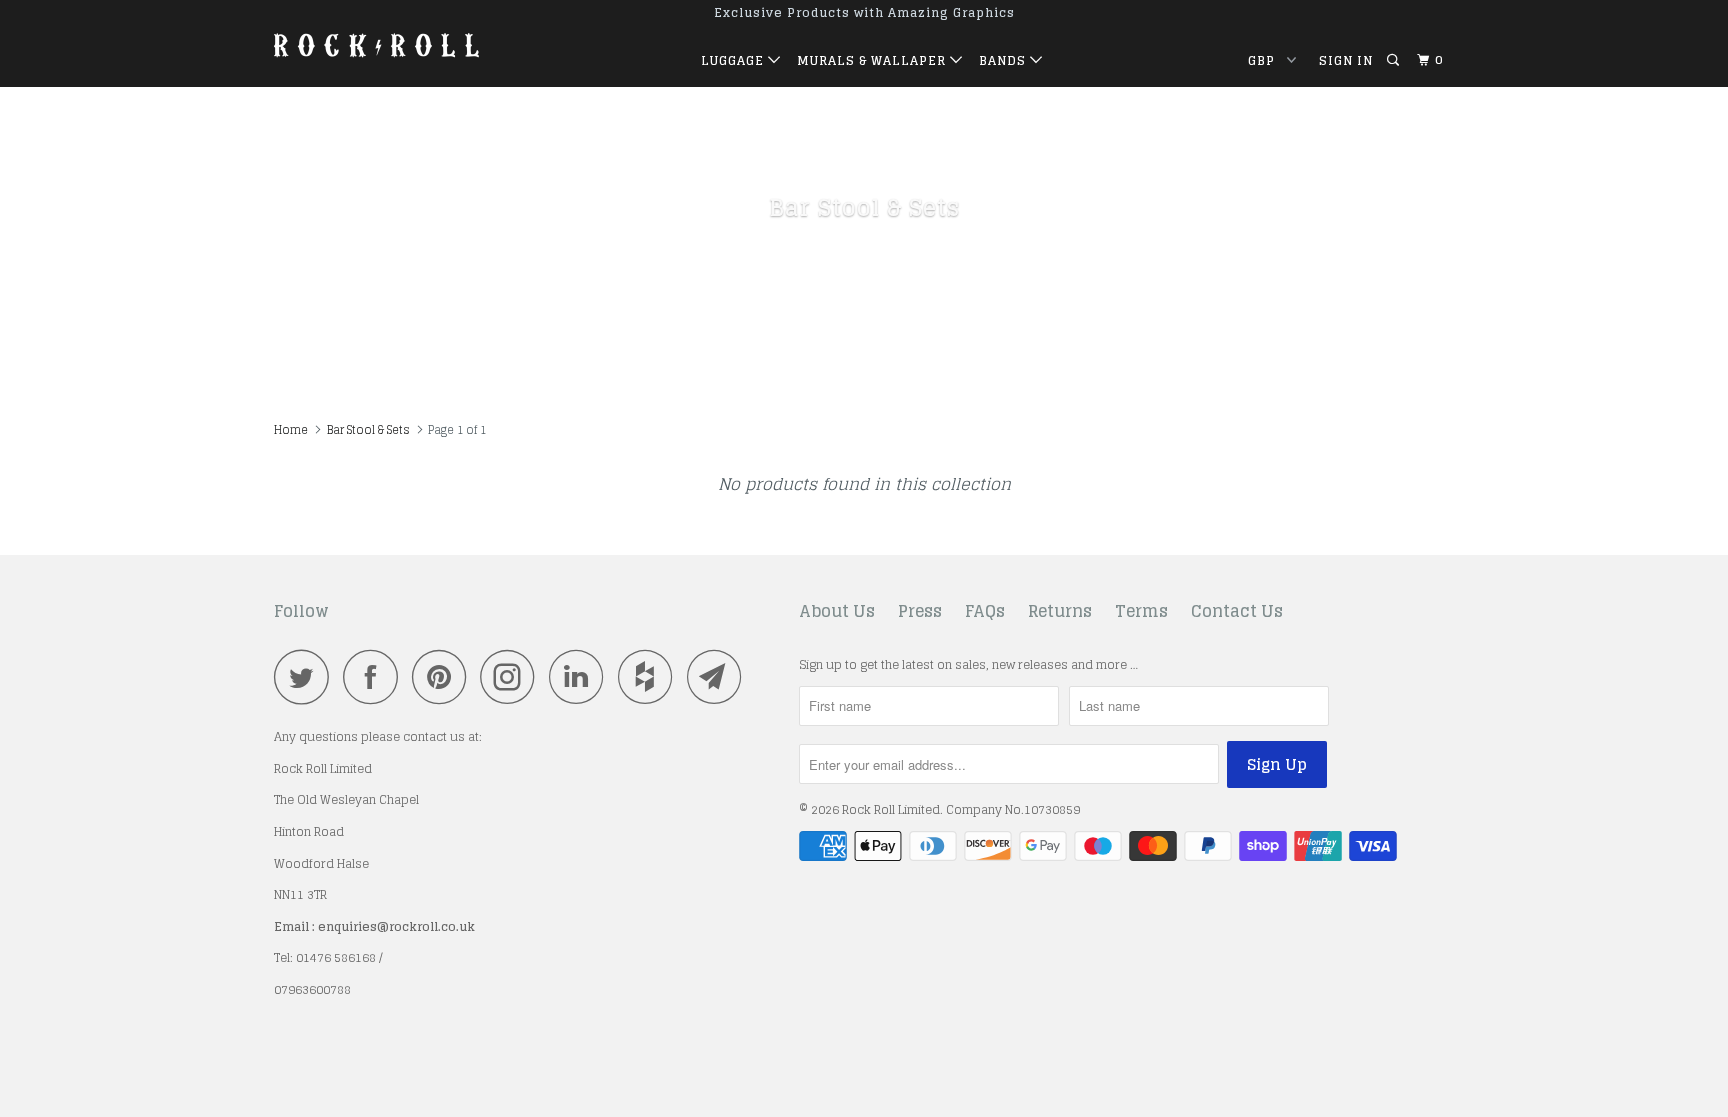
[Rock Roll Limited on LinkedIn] (582, 676)
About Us (837, 612)
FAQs (985, 612)
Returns (1060, 612)
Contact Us (1237, 612)
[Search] (1394, 60)
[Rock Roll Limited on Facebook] (376, 676)
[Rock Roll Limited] (376, 44)
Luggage (734, 60)
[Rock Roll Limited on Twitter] (307, 676)
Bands (1004, 60)
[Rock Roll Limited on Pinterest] (444, 676)
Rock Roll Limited (891, 809)
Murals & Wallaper (873, 60)
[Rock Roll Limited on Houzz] (651, 676)
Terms (1141, 612)
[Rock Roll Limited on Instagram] (513, 676)
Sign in (1346, 60)
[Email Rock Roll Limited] (720, 676)
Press (920, 612)
